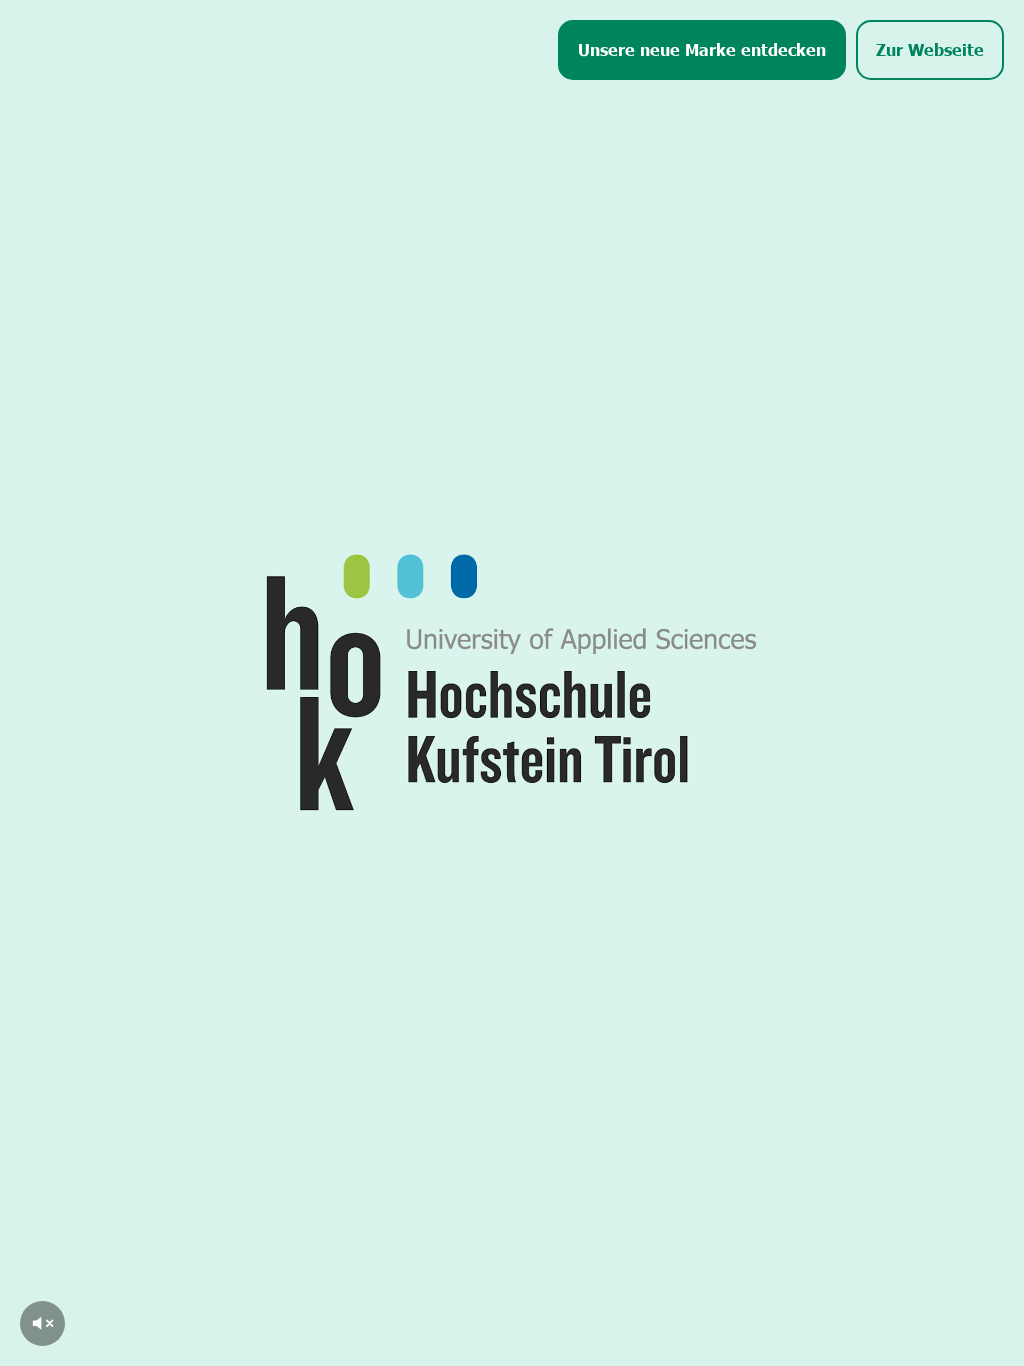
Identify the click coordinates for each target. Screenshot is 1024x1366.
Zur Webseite (930, 49)
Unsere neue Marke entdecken (702, 49)
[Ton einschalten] (42, 1323)
